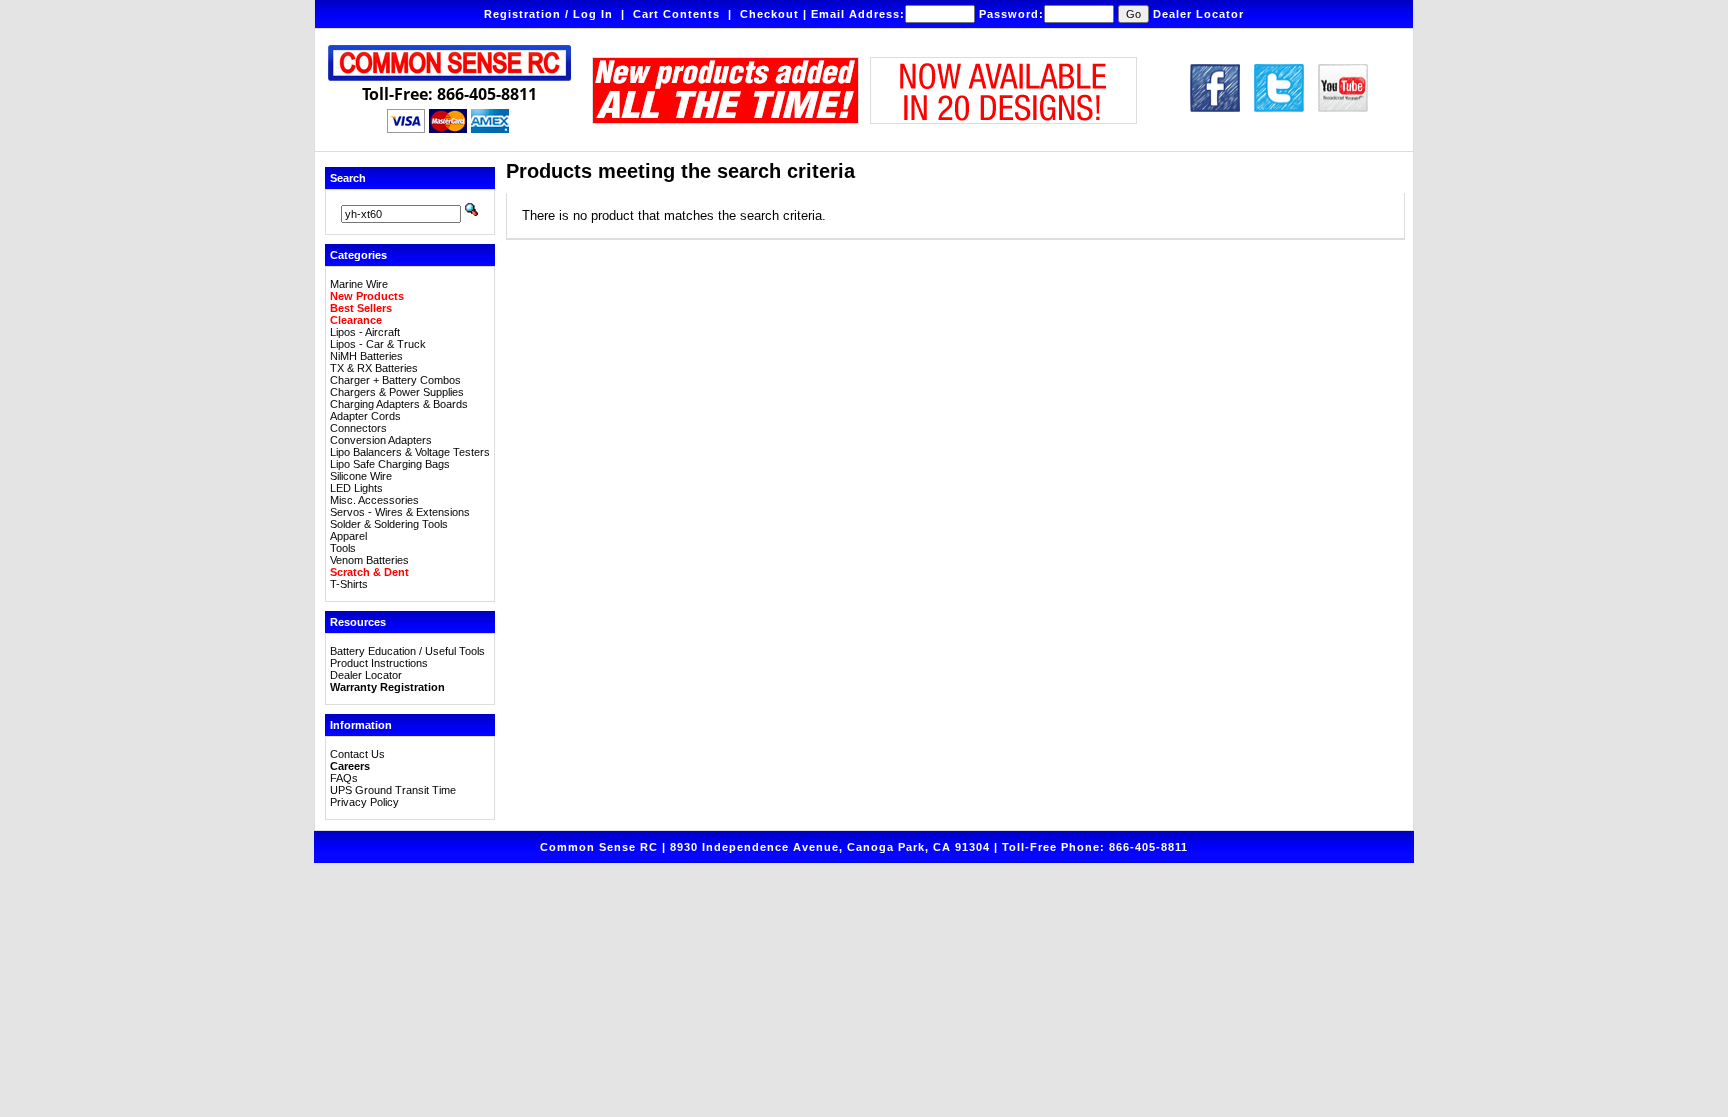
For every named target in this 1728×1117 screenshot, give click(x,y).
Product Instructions (379, 663)
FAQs (344, 778)
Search (348, 178)
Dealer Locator (1198, 14)
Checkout (769, 14)
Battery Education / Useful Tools (407, 651)
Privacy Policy (364, 802)
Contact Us (357, 754)
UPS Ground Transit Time (393, 790)
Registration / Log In (548, 14)
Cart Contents (676, 14)
